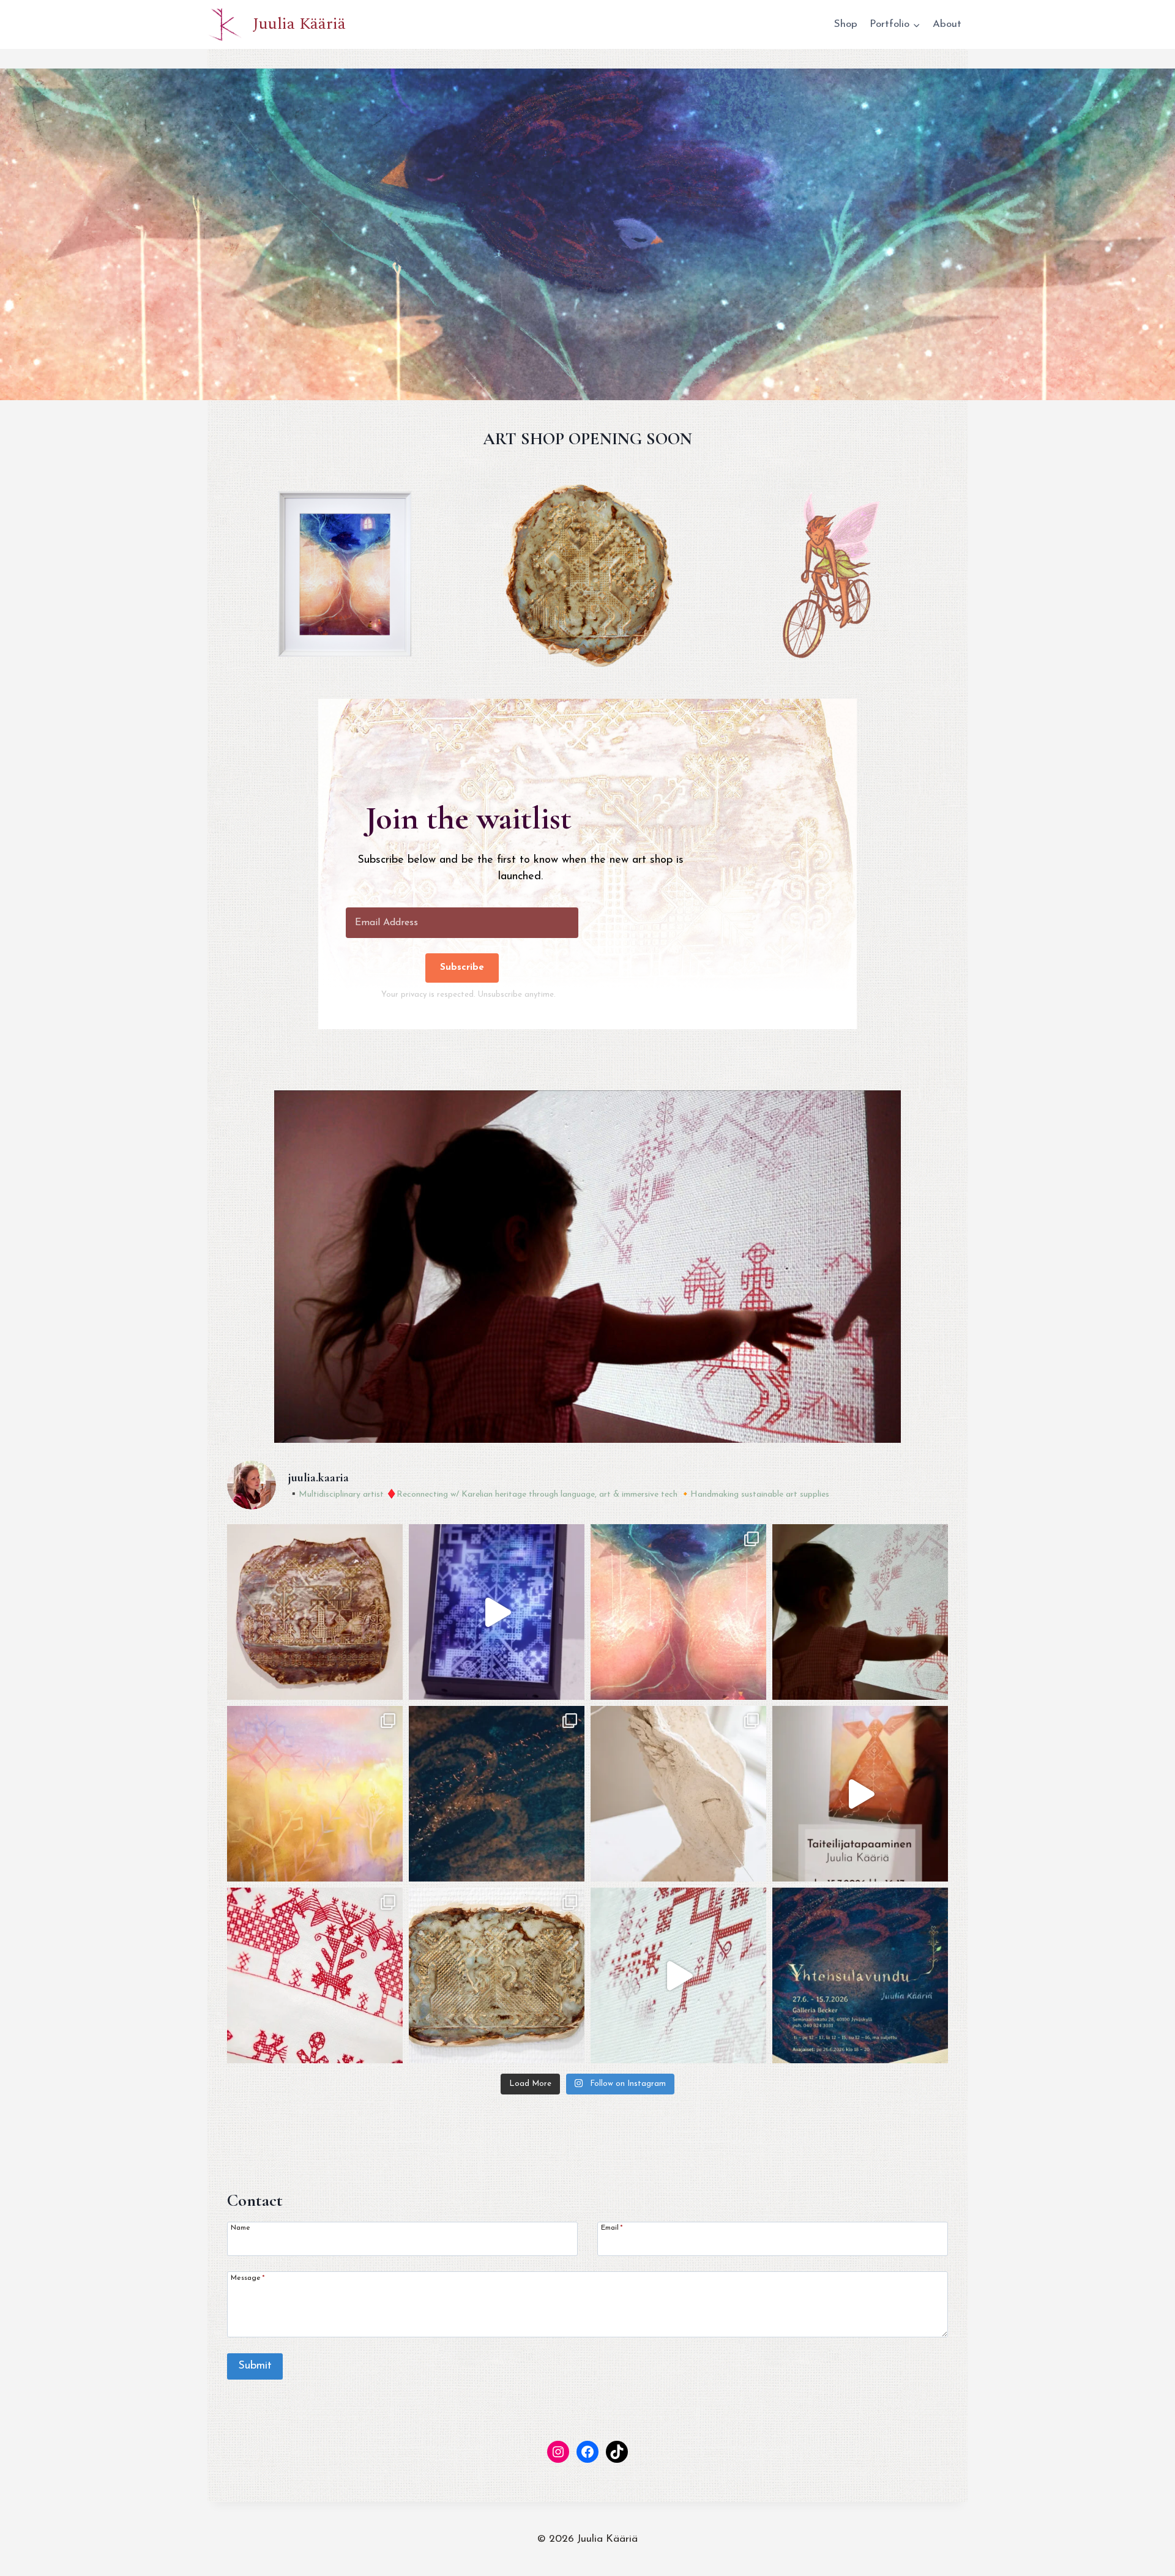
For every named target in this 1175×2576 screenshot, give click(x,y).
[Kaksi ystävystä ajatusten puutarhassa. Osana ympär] (315, 1612)
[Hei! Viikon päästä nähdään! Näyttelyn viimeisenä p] (860, 1794)
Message (248, 2278)
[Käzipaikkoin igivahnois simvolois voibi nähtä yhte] (497, 1975)
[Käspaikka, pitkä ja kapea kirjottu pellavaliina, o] (315, 1975)
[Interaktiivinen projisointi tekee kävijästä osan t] (678, 1975)
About (947, 24)
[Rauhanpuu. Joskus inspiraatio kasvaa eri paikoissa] (678, 1612)
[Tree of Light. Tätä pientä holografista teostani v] (497, 1612)
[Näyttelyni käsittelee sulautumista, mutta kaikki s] (678, 1794)
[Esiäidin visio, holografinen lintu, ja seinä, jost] (860, 1975)
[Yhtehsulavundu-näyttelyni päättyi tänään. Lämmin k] (860, 1612)
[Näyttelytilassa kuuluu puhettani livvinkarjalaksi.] (315, 1794)
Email (612, 2228)
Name (241, 2228)
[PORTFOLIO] (587, 1267)
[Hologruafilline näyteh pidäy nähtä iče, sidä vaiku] (497, 1794)
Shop (846, 24)
